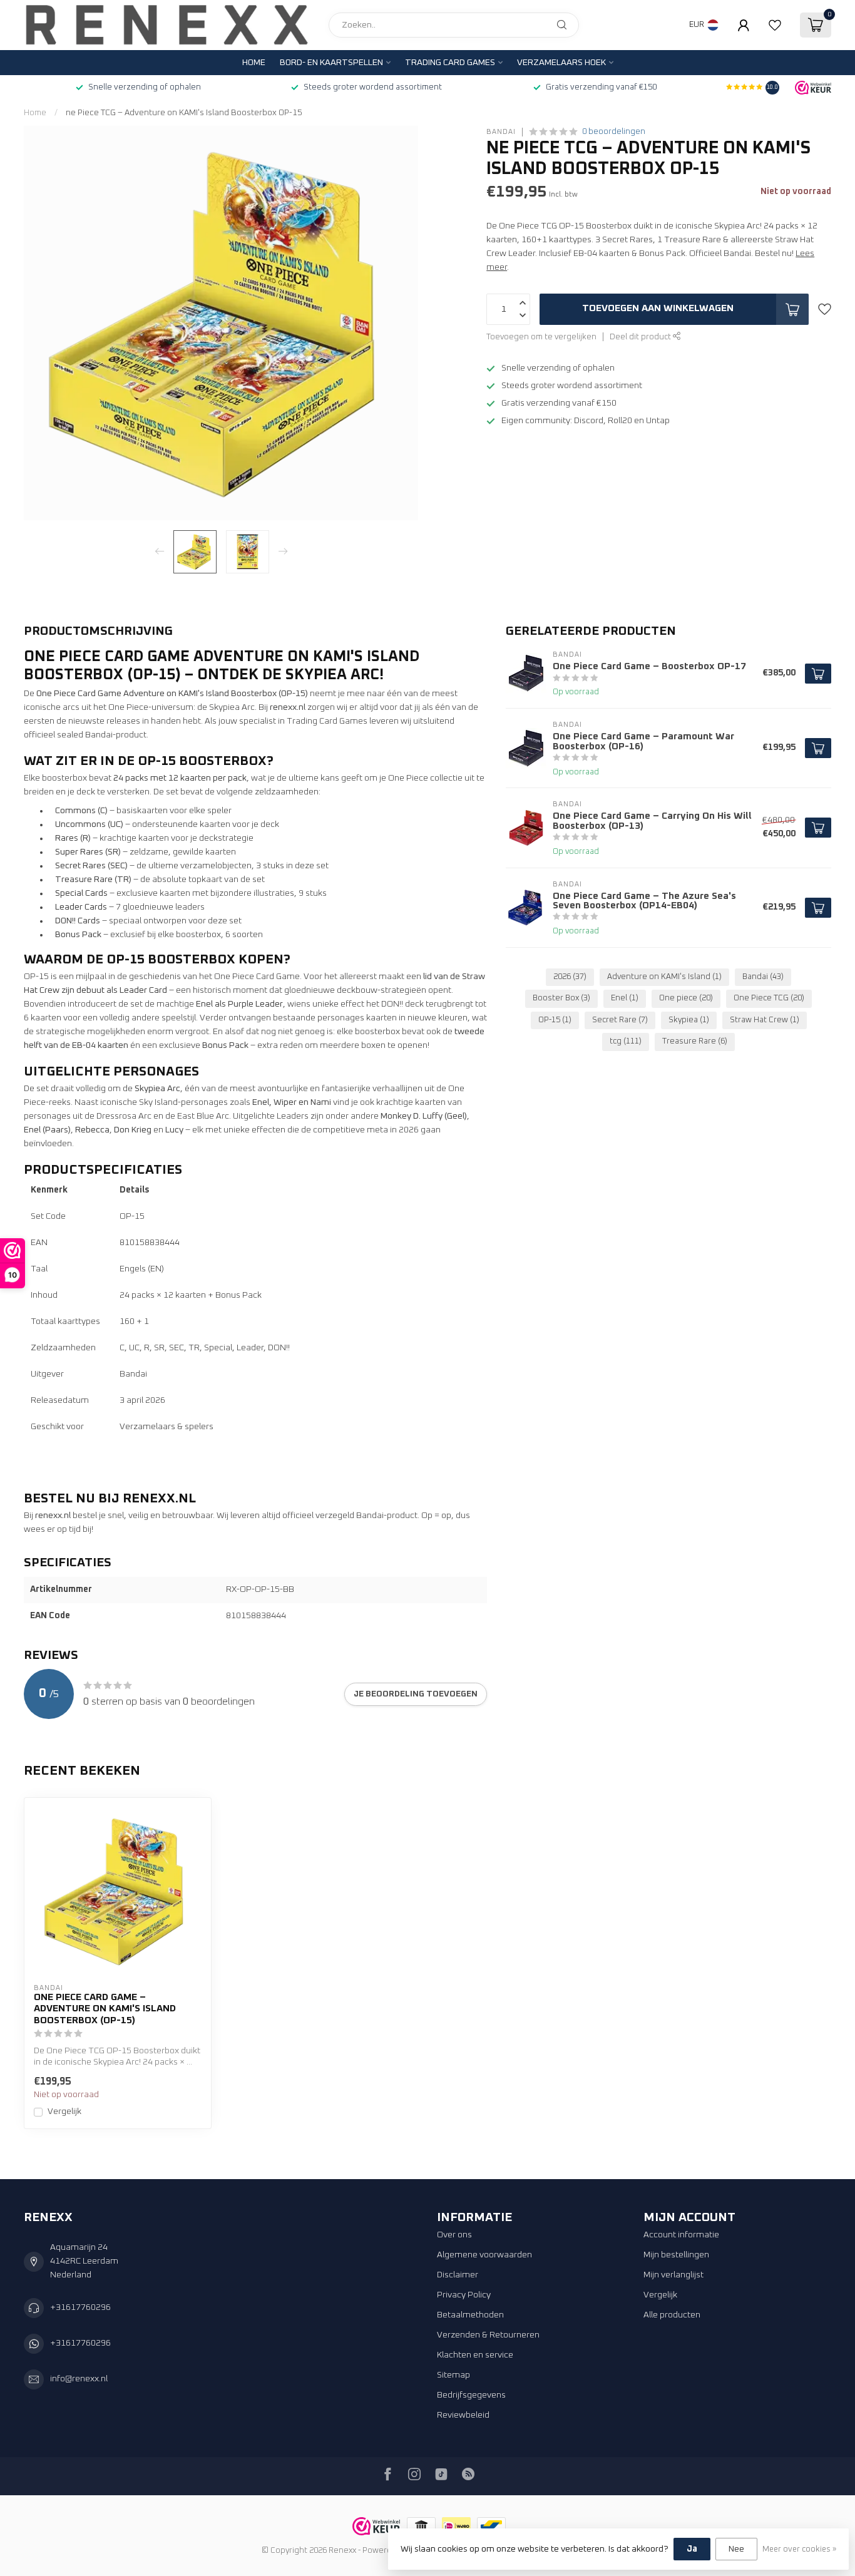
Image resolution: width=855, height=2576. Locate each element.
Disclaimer (458, 2275)
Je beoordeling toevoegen (416, 1694)
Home (254, 63)
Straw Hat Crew (765, 1020)
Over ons (454, 2235)
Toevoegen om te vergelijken (541, 337)
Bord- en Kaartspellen (331, 63)
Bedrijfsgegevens (471, 2395)
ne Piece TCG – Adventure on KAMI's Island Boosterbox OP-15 (184, 113)
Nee (736, 2549)
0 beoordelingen (614, 132)
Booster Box (561, 998)
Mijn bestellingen (676, 2255)
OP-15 (555, 1020)
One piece (686, 998)
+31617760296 (80, 2307)
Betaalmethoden (470, 2315)
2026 (570, 977)
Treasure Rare (695, 1041)
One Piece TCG (769, 998)
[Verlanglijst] (775, 25)
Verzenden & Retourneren (488, 2335)
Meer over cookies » (799, 2549)
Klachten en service (475, 2355)
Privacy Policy (464, 2295)
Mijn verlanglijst (673, 2275)
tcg (626, 1041)
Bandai (501, 132)
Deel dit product (641, 337)
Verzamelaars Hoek (561, 63)
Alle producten (672, 2315)
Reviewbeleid (463, 2415)
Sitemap (453, 2375)
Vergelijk (64, 2112)
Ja (692, 2549)
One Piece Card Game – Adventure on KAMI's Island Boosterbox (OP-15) (105, 2009)
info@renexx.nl (79, 2379)
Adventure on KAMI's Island (664, 977)
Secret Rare (620, 1020)
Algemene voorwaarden (484, 2255)
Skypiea (689, 1020)
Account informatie (681, 2235)
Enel (625, 998)
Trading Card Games (450, 63)
